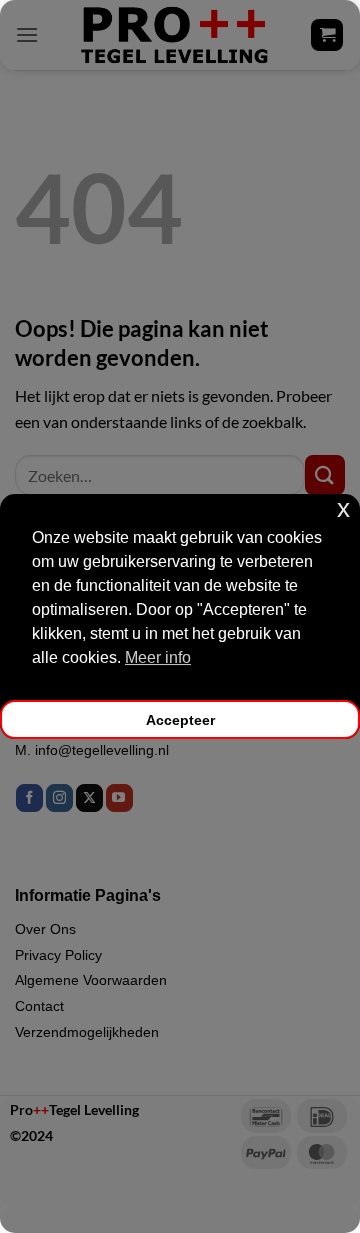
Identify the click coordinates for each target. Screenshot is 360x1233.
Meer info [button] (158, 657)
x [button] (343, 508)
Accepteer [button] (180, 720)
